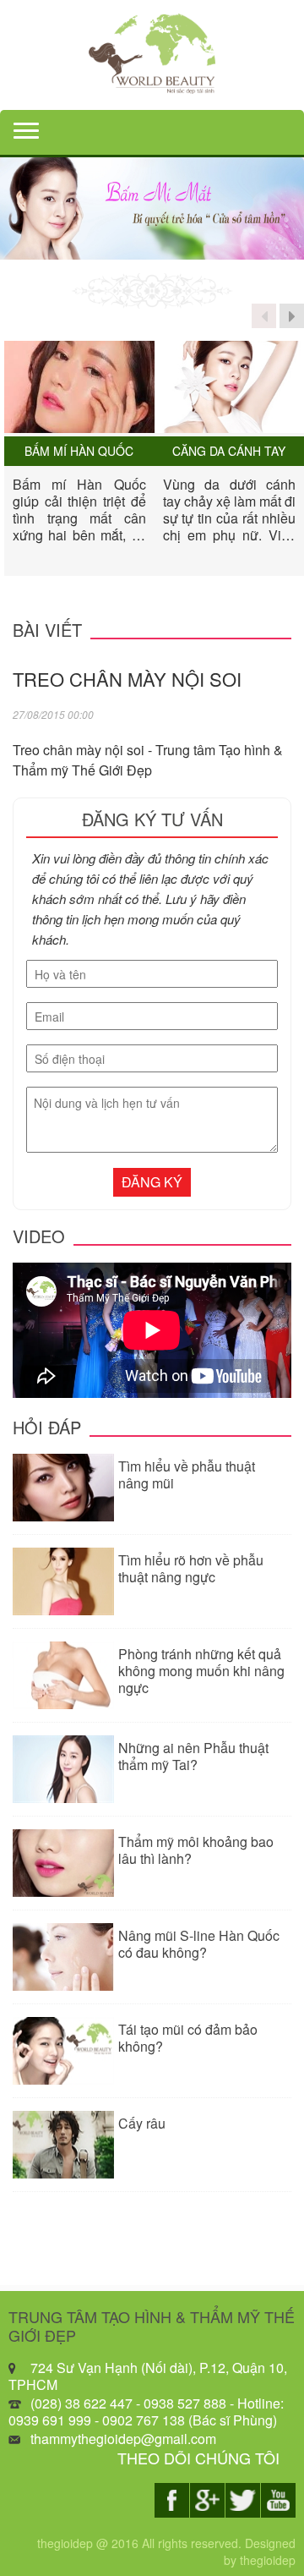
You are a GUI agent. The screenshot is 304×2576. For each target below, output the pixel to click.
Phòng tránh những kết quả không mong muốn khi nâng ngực (201, 1671)
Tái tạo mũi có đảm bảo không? (188, 2038)
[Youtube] (278, 2500)
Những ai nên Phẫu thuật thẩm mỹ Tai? (193, 1756)
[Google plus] (207, 2500)
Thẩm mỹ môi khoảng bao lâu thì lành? (196, 1850)
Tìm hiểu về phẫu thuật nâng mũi (187, 1474)
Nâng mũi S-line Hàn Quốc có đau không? (199, 1944)
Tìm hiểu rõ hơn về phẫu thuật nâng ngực (191, 1568)
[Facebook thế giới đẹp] (172, 2500)
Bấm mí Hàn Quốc (79, 451)
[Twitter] (243, 2500)
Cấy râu (142, 2123)
